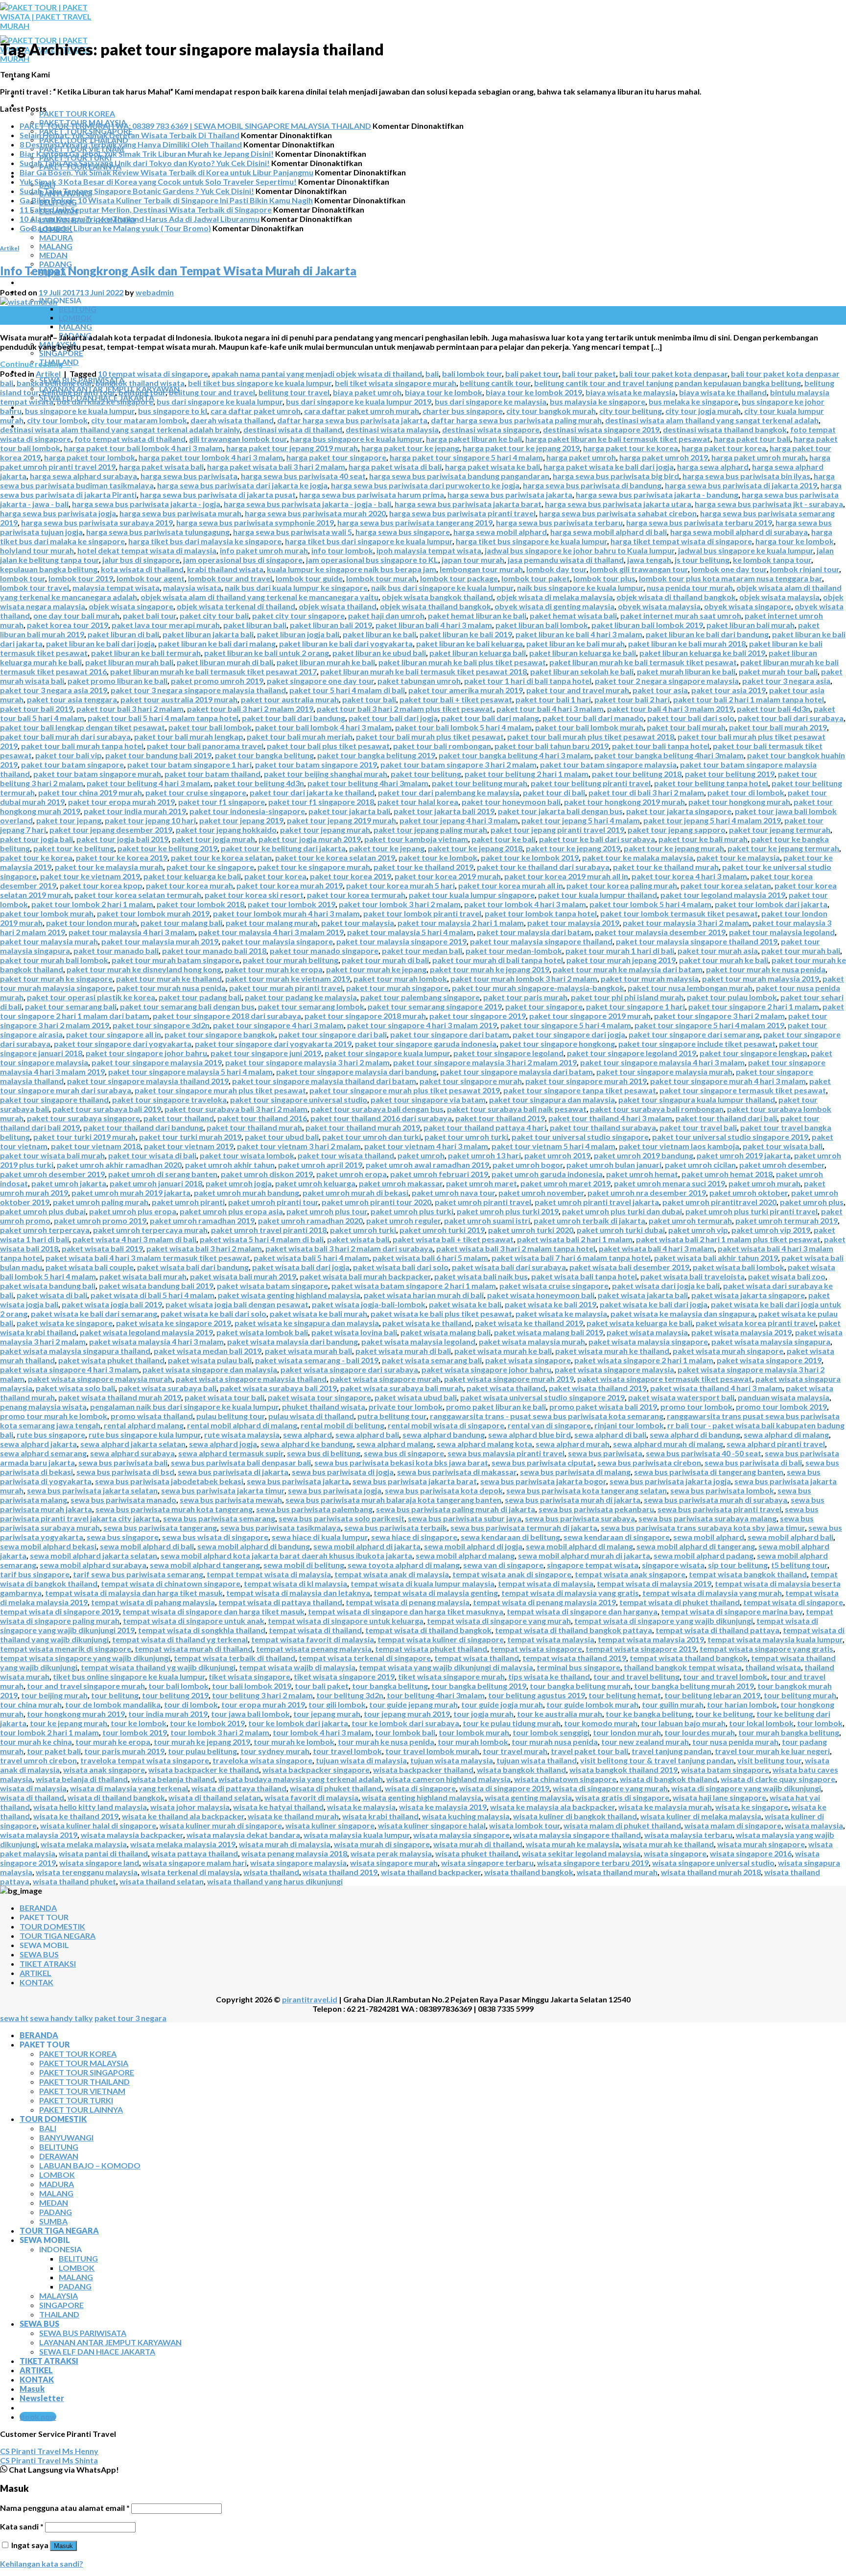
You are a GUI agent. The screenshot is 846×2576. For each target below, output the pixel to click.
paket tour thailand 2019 (500, 1118)
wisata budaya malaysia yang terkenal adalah (301, 1779)
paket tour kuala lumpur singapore (472, 895)
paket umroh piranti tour (273, 1202)
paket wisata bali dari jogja (301, 1267)
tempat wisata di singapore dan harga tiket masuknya (406, 1611)
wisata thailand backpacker (431, 1872)
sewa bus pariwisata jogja (335, 1490)
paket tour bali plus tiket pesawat (328, 746)
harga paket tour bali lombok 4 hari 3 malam (143, 448)
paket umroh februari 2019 (439, 1174)
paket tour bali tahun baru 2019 (552, 746)
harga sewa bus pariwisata (189, 476)
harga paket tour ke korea (631, 448)
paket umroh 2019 (557, 1155)
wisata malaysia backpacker (132, 1835)
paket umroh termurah (690, 1220)
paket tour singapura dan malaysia (552, 1099)
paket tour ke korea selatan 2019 (335, 857)
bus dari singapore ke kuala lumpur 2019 (359, 401)
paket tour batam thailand (212, 774)
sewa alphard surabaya (132, 1453)
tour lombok (820, 1723)
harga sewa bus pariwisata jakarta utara (618, 504)
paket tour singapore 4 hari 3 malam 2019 (422, 1025)
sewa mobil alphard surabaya (93, 1565)
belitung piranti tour (79, 392)
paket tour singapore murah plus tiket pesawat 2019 (405, 1090)
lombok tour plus (604, 578)
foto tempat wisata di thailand (130, 439)
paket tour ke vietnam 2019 (90, 876)
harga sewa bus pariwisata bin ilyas (746, 476)
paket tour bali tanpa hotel (661, 746)
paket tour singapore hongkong (557, 1044)
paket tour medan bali (422, 951)
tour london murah (627, 1732)
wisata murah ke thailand (668, 1844)
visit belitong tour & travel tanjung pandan (657, 1760)
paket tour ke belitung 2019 (167, 848)
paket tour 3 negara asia (786, 681)
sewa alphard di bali (610, 1434)
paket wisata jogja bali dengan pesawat (237, 1304)
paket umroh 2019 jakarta (744, 1155)
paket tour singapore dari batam (450, 1034)
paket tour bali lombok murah (589, 727)
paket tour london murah (92, 923)
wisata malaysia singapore (461, 1835)
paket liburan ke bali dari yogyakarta (346, 643)
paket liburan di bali (123, 634)
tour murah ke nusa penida (386, 1742)
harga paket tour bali (752, 439)
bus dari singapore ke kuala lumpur (220, 401)
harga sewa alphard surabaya (83, 476)
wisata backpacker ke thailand (204, 1769)
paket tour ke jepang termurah (783, 848)
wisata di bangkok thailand (669, 1779)
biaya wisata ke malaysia (631, 392)
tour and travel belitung (636, 1676)
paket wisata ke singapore (65, 1323)
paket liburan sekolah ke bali (582, 671)
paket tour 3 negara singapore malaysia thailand (198, 690)
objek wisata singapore (131, 606)
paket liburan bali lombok (542, 625)
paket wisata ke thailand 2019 (529, 1323)
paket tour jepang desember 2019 (111, 830)
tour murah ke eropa (113, 1742)
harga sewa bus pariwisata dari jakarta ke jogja (242, 485)
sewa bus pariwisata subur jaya (465, 1518)
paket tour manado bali (116, 951)
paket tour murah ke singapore (56, 978)
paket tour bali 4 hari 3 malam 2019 (670, 709)
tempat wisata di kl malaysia (295, 1583)
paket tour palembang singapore (420, 997)
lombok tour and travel (230, 578)
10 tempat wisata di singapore (153, 373)
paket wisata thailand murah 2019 (120, 1397)
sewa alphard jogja (223, 1444)
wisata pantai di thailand (103, 1853)
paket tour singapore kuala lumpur (387, 1053)
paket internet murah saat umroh (681, 615)
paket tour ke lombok (438, 857)
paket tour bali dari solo (691, 718)
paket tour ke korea (36, 857)
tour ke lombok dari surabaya (405, 1723)
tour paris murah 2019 (124, 1751)
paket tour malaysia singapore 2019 (401, 941)
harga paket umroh (581, 457)
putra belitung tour (392, 1416)
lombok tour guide (309, 578)
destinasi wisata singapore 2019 (601, 429)
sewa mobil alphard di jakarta (367, 1546)
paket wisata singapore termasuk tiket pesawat (665, 1379)
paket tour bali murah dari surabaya (65, 736)
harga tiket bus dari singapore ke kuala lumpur (369, 541)
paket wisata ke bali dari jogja (654, 1304)
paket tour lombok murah (47, 913)
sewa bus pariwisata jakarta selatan (92, 1490)
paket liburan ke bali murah (576, 643)
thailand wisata (773, 1667)
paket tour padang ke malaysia (301, 997)
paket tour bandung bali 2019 (158, 755)
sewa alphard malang (395, 1444)
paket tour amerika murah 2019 (466, 690)
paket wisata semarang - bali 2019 (317, 1360)
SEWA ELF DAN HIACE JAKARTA (97, 2351)
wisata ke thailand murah (293, 1816)
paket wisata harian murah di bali (424, 1295)
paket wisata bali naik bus (481, 1276)
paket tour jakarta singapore (679, 811)
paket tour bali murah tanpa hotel (82, 746)
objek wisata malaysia (779, 597)
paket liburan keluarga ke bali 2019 (702, 653)
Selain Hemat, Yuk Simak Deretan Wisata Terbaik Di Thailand (129, 135)
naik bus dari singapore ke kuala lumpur (442, 588)
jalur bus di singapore (141, 560)
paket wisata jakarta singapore (748, 1295)
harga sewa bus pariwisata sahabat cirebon (618, 513)
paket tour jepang (69, 820)
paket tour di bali (554, 792)
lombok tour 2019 (81, 578)
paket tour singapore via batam (428, 1099)
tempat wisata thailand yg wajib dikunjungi (158, 1667)
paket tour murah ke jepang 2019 (490, 969)
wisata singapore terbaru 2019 (593, 1863)
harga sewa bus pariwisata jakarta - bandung (657, 494)
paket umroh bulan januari (614, 1165)
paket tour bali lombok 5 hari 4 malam (463, 727)
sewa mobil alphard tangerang (205, 1565)
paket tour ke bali (504, 839)
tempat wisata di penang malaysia (408, 1602)
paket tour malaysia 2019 (573, 923)
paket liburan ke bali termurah (146, 653)
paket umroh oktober (749, 1192)
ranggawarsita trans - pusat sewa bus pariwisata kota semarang (547, 1416)
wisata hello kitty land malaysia (90, 1807)
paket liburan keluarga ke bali (583, 653)
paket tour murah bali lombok (54, 960)
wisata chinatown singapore (565, 1779)
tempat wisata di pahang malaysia (153, 1602)
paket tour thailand (179, 1118)
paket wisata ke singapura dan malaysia (307, 1323)
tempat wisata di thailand (315, 1630)
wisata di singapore (420, 1788)
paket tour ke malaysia (738, 857)
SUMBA (53, 2221)
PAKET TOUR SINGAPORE (87, 2072)
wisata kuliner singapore (330, 1825)
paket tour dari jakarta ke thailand (312, 792)
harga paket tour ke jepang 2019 (521, 448)
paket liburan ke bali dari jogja (100, 643)
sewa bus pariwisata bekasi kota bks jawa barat (401, 1462)
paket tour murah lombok (400, 978)
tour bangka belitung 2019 (479, 1686)
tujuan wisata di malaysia (361, 1760)
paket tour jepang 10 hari (150, 820)
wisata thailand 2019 (340, 1872)
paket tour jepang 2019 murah (341, 820)
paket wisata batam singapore (272, 1286)
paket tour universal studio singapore (580, 1137)
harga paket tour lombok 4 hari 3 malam (211, 457)
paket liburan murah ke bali (326, 662)
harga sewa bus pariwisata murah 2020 (315, 513)
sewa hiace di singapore (414, 1537)
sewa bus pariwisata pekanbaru (596, 1509)
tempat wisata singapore (536, 1649)
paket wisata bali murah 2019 (243, 1276)
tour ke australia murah (560, 1714)
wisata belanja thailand (173, 1779)
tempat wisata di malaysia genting (436, 1593)
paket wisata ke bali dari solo (213, 1313)
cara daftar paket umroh (256, 411)
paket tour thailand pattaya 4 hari (485, 1127)
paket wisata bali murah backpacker (365, 1276)
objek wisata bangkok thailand (437, 597)
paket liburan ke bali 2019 (466, 634)
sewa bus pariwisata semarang (219, 1518)
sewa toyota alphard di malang (404, 1565)
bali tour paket (589, 373)
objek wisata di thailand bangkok (676, 597)
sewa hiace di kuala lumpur (320, 1537)
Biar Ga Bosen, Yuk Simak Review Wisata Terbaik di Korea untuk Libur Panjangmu (166, 172)
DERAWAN (59, 2156)
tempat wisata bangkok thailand (748, 1574)
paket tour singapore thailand (54, 1099)
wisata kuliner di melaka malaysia (701, 1816)
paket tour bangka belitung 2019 (376, 755)
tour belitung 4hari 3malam (436, 1695)
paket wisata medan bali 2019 (208, 1351)
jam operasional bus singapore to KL (372, 560)
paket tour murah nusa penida (171, 988)
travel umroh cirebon (38, 1760)
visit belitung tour (769, 1760)
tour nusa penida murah (735, 1742)
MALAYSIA (59, 2296)
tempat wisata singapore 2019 (641, 1649)
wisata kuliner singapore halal (432, 1825)
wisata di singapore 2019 (504, 1788)
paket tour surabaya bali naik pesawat (517, 1109)
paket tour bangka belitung (264, 755)
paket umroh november (541, 1192)
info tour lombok (342, 550)
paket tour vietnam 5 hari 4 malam (553, 1146)
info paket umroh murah (264, 550)
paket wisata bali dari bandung (193, 1267)
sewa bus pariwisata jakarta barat (415, 1481)
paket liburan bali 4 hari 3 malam (434, 625)
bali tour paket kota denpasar (673, 373)
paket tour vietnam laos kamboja (679, 1146)
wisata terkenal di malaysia (190, 1872)
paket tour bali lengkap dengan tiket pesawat (82, 727)
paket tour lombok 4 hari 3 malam (525, 904)
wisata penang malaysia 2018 (294, 1853)
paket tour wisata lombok (247, 1155)
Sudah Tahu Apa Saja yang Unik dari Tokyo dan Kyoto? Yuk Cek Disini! (145, 163)
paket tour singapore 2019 (478, 1016)
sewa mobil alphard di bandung (254, 1546)
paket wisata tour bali (224, 1397)
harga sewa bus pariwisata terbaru (559, 522)
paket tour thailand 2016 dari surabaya (381, 1118)
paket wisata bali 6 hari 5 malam (430, 1258)
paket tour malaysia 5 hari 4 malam (410, 932)
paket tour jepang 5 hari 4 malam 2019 (712, 820)
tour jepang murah (327, 1714)
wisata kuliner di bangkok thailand (575, 1816)
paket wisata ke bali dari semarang (94, 1313)
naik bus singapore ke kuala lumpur (580, 588)
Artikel (10, 248)
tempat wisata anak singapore (630, 1574)
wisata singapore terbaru (487, 1863)
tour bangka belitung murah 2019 (694, 1686)
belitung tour (142, 392)
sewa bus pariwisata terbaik (396, 1528)
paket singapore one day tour (320, 681)
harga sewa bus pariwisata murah (180, 513)
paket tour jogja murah (213, 839)
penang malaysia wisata (43, 1407)
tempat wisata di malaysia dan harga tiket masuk (134, 1593)
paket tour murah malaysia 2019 (761, 978)
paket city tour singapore (298, 615)
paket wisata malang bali (446, 1332)
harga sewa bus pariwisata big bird (616, 476)
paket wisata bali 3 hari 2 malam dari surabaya (349, 1248)
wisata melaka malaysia (84, 1844)
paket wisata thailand (506, 1388)
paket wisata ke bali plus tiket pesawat (441, 1313)
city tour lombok (57, 420)
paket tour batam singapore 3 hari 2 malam (458, 764)
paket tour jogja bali (36, 839)
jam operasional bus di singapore (243, 560)
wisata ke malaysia (361, 1807)
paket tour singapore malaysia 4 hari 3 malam (662, 1062)
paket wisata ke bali (465, 1304)
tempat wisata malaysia (551, 1639)
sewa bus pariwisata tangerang (160, 1528)
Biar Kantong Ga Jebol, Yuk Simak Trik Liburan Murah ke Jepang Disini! (147, 154)
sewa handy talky (61, 2018)
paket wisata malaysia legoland (418, 1341)
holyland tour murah (37, 550)
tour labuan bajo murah (683, 1723)
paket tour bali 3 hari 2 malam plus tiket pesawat (405, 709)
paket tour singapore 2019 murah (590, 1016)
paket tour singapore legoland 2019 (632, 1053)
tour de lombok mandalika (113, 1704)
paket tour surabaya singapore (83, 1118)
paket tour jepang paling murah (430, 830)
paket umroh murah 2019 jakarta (131, 1192)
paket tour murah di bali (385, 960)
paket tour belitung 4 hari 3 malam (149, 783)
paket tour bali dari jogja (393, 718)
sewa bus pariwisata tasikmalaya (281, 1528)
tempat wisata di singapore (793, 1602)
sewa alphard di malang (786, 1434)
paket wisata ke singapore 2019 (174, 1323)
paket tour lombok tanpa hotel (541, 913)
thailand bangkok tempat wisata (683, 1667)
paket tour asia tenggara (72, 699)
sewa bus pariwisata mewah (231, 1500)
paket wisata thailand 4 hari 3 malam (716, 1388)
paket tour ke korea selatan (221, 857)
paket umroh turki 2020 (531, 1230)
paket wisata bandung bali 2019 (156, 1286)
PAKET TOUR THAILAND (84, 2082)
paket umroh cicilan (700, 1165)
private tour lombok (406, 1407)
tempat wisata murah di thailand (194, 1649)
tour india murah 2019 (168, 1714)
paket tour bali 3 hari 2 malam (130, 709)
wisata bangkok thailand (521, 1769)
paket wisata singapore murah (385, 1379)
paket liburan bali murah (751, 625)
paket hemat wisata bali (573, 615)
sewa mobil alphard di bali (147, 1546)
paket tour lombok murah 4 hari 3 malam (286, 913)
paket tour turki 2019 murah (84, 1137)
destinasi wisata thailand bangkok (725, 429)
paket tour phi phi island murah (627, 997)
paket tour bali (369, 699)
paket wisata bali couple (90, 1267)
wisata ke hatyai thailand (278, 1807)
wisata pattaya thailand (195, 1853)
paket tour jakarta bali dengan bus (560, 811)
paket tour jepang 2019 (241, 820)
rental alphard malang (144, 1425)
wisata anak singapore (104, 1769)
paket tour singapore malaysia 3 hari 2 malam (307, 1062)
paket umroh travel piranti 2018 (269, 1230)
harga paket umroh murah (759, 457)
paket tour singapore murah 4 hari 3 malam (728, 1081)
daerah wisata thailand (232, 420)
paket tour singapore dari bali (333, 1034)
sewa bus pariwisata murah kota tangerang (174, 1509)
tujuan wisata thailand (537, 1760)
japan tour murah (473, 560)
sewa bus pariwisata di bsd (125, 1472)
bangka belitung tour (54, 383)
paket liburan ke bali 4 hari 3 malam (579, 634)
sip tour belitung (738, 1565)
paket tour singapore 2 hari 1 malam (754, 1006)
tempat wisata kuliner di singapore (441, 1639)
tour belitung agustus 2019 (537, 1695)
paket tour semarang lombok (311, 1006)
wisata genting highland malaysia (422, 1797)
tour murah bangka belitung (789, 1732)
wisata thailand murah (617, 1872)
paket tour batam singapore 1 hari (189, 764)
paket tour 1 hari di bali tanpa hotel (528, 681)
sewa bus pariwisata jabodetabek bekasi (169, 1481)
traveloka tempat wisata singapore (145, 1760)
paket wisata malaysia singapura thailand (75, 1351)
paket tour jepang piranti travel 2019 (557, 830)
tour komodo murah (601, 1723)
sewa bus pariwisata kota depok (444, 1490)
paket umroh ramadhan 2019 (202, 1220)
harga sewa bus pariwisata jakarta (510, 494)
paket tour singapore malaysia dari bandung (356, 1071)
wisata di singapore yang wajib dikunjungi (746, 1788)
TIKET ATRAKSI (48, 1963)
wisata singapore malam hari (195, 1863)
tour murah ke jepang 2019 (202, 1742)
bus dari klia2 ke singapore (105, 401)
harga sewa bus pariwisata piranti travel (462, 513)
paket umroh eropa (352, 1174)
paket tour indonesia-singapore (247, 811)
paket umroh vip (698, 1230)
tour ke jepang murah (69, 1723)
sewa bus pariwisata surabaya (580, 1518)
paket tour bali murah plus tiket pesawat (430, 736)
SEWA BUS (39, 1954)
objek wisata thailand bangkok (435, 606)
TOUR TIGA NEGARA (59, 282)
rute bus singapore (51, 1434)
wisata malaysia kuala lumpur (357, 1835)
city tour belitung (631, 411)
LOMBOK (75, 318)
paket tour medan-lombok (514, 951)
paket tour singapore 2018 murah (365, 1016)
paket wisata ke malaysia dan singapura (683, 1313)
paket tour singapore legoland (508, 1053)
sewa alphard (307, 1434)
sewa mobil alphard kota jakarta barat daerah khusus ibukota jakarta (286, 1555)
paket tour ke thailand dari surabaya (543, 867)
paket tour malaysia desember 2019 (660, 932)
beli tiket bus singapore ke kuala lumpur (260, 383)
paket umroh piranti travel (483, 1202)
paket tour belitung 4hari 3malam (368, 783)
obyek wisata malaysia (659, 606)
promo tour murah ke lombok (54, 1416)
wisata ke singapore (752, 1807)
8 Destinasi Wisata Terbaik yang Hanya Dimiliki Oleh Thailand (131, 144)
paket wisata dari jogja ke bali (666, 1286)
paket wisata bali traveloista (693, 1276)
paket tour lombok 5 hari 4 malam (650, 904)
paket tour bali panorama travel (205, 746)
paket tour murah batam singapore (176, 960)
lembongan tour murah (481, 569)
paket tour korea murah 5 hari (400, 885)
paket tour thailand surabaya (603, 1127)
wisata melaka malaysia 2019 (183, 1844)
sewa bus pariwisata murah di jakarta (573, 1500)
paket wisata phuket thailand (111, 1360)
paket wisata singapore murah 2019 (509, 1379)
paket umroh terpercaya (45, 1230)
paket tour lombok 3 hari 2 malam (400, 904)
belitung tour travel (294, 392)
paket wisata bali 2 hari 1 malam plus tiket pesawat (728, 1239)
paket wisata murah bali (308, 1351)
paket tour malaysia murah (49, 941)
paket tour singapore (544, 1006)
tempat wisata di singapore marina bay (732, 1611)
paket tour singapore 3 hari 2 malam (719, 1016)
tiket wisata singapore (249, 1676)
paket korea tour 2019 (68, 625)
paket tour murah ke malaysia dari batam (628, 969)
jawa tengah (649, 560)
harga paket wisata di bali (395, 467)
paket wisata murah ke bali (503, 1351)
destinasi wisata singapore (491, 429)
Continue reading (36, 364)
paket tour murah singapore (397, 988)
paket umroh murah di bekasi (355, 1192)
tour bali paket (322, 1686)
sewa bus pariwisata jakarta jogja (670, 1481)
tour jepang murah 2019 (407, 1714)
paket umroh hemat (642, 1174)
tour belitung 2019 (175, 1695)
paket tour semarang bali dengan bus (187, 1006)
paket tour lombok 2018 (200, 904)
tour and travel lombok (725, 1676)
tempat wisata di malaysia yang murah (712, 1593)
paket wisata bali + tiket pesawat (453, 1239)
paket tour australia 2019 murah (179, 699)
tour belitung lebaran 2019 (712, 1695)
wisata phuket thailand (477, 1853)
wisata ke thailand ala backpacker (183, 1816)
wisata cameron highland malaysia (448, 1779)
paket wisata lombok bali (262, 1332)
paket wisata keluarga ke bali (639, 1323)
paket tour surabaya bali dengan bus (377, 1109)
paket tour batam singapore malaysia (608, 764)
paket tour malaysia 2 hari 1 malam (461, 923)
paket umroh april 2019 (320, 1165)
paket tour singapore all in (114, 1034)
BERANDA (38, 1908)
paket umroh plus (812, 1202)
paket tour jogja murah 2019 (310, 839)
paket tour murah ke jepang (376, 969)
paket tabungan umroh (419, 681)
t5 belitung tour (799, 1565)
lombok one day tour (729, 569)
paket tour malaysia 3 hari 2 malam (686, 923)
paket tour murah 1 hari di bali (620, 951)
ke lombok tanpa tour (772, 560)
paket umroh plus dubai (43, 1211)
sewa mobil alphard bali (790, 1537)
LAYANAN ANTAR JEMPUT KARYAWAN (110, 2342)
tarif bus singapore (35, 1574)
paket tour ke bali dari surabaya (597, 839)
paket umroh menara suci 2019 (670, 1183)
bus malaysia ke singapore (598, 401)
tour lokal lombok (761, 1723)
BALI (48, 2128)
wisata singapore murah (394, 1863)
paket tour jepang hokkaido (226, 830)
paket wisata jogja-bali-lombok (369, 1304)
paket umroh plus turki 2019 (508, 1211)
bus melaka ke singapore (693, 401)
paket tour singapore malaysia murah (664, 1071)
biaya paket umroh (367, 392)
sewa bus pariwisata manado (123, 1500)
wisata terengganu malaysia (87, 1872)
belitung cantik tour (495, 383)
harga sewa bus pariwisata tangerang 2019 (415, 522)
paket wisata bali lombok (739, 1267)
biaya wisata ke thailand (723, 392)
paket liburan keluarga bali (478, 653)
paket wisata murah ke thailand (612, 1351)
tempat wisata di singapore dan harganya (582, 1611)
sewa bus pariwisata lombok (722, 1490)
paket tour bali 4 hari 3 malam (550, 709)
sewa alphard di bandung (695, 1434)
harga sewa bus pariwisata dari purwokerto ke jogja (425, 485)
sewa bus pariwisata (605, 1453)
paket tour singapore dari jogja (569, 1034)
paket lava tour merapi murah (166, 625)
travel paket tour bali (589, 1751)
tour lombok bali (405, 1732)
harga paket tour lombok (90, 457)
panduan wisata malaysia (784, 1397)
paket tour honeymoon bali (511, 802)
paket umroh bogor (528, 1165)
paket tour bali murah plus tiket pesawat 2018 (591, 736)
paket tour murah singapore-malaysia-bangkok (538, 988)
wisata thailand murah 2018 (711, 1872)
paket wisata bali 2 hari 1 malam (575, 1239)
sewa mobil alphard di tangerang (696, 1546)
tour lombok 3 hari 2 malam (220, 1732)
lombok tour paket (536, 578)
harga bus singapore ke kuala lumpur (356, 439)
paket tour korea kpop (101, 885)
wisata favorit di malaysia (311, 1797)
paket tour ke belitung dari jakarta (283, 848)
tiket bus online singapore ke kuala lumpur (129, 1676)
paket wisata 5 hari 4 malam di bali (262, 1239)
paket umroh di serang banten (163, 1174)
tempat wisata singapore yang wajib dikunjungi (85, 1658)
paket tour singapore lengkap (753, 1053)
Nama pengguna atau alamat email (65, 2508)
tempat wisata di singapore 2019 (59, 1611)
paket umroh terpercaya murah (150, 1230)
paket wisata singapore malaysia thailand (251, 1379)
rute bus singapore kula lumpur (145, 1434)
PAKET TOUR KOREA (77, 114)
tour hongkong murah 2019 (76, 1714)
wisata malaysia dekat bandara (243, 1835)
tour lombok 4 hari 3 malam (322, 1732)
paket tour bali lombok (210, 727)
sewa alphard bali (367, 1434)
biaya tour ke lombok (444, 392)
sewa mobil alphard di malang (579, 1546)
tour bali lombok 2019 (252, 1686)
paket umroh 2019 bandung (644, 1155)
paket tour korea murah (189, 885)
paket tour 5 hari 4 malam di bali (347, 690)
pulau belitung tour (231, 1416)
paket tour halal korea (418, 802)
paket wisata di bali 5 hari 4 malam (153, 1295)
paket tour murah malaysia (650, 978)
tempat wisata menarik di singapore (66, 1649)
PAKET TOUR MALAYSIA (84, 2063)
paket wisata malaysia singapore (648, 1341)
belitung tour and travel (212, 392)
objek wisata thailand (338, 606)
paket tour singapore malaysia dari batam (517, 1071)
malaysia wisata (192, 588)
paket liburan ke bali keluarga (470, 643)
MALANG (56, 246)
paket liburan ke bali (379, 634)
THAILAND (59, 2314)
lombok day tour (556, 569)
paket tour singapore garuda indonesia (426, 1044)
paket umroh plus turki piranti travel (752, 1211)
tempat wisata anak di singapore (512, 1574)
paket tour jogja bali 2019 (122, 839)
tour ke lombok (139, 1723)
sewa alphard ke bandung (307, 1444)
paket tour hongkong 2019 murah (624, 802)
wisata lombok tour (525, 1825)
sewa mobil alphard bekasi (48, 1546)
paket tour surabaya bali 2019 (107, 1109)
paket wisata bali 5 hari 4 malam (311, 1258)
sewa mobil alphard (709, 1537)
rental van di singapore (549, 1425)
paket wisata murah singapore (728, 1351)
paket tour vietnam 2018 (96, 1146)
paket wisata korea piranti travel (756, 1323)
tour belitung (115, 1695)
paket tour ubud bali (282, 1137)
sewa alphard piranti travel (776, 1444)
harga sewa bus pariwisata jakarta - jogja (146, 504)
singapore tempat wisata (593, 1565)
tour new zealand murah (645, 1742)
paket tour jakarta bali (349, 811)
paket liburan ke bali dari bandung (707, 634)
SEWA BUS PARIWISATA (83, 2333)
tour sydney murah (275, 1751)
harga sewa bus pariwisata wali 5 (293, 532)
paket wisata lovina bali (354, 1332)
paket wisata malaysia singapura (771, 1341)
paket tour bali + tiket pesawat (456, 699)
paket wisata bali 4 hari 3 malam (657, 1248)
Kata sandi (22, 2526)
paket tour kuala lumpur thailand (598, 895)
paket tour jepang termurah (780, 830)
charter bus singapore (463, 411)
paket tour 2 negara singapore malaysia (667, 681)
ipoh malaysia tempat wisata (429, 550)
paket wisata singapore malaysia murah (100, 1379)
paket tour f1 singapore (222, 802)
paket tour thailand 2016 (262, 1118)
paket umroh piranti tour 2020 (376, 1202)
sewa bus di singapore (404, 1453)
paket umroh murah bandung (247, 1192)
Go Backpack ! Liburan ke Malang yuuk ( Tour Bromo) (115, 228)
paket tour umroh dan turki (372, 1137)
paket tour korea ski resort (254, 895)
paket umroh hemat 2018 (727, 1174)
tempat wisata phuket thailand (431, 1649)
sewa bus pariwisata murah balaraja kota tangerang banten (393, 1500)
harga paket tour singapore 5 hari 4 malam (466, 457)
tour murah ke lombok (294, 1742)
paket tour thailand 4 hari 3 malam (610, 1118)
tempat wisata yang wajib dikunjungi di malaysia (446, 1667)
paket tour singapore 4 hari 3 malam (278, 1025)
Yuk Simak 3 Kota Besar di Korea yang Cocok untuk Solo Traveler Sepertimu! (158, 181)
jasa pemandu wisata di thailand (566, 560)
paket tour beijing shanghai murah (326, 774)
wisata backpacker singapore (316, 1769)
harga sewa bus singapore (403, 532)
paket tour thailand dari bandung (143, 1127)
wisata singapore (675, 1853)
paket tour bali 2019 (36, 709)
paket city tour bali (214, 615)
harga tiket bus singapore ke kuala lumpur (531, 541)
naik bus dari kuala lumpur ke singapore (296, 588)
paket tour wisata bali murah (52, 1155)
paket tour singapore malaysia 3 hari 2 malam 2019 (485, 1062)
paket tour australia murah (290, 699)
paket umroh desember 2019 (52, 1174)
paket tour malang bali (181, 923)
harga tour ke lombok (795, 541)
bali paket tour (532, 373)
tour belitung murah (800, 1695)
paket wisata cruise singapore (554, 1286)
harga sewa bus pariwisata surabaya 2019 (97, 522)
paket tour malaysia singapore (277, 941)
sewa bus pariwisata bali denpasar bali (241, 1462)
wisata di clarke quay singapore (778, 1779)
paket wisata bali (358, 1239)
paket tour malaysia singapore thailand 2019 (697, 941)
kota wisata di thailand (142, 569)
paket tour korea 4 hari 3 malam (689, 876)
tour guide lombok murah (592, 1704)
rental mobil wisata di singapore (446, 1425)
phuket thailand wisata (324, 1407)
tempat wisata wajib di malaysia (297, 1667)
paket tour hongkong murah (739, 802)
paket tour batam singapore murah (97, 774)
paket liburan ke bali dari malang (217, 643)
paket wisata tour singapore (319, 1397)
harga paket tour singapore (336, 457)
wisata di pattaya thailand (239, 1788)
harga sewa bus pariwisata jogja (58, 513)
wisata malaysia (814, 1825)
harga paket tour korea (724, 448)
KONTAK (36, 1982)
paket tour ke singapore (210, 867)
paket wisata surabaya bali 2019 (278, 1388)
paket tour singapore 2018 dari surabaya (227, 1016)
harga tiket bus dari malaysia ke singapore (205, 541)
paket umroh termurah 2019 (787, 1220)
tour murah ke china (36, 1742)
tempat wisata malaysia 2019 (651, 1639)
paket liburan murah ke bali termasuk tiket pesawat (643, 662)
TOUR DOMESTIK (52, 1926)
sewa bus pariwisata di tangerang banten (709, 1472)
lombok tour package (459, 578)
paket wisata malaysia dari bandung (293, 1341)
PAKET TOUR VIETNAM (82, 2091)
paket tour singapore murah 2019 (586, 1081)
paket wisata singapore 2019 (769, 1360)
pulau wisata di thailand (311, 1416)
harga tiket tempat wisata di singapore (681, 541)
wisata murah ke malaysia (573, 1844)
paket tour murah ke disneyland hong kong (144, 969)
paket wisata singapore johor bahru (486, 1369)
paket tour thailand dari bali (726, 1118)
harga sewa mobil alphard (500, 532)
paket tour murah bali (801, 951)
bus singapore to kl (173, 411)
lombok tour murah (381, 578)
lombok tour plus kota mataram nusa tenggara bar (730, 578)
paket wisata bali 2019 (102, 1248)
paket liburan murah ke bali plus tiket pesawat (462, 662)
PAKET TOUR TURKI (76, 2100)
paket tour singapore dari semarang (694, 1034)
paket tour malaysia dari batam (534, 932)
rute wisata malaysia (242, 1434)
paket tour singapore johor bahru (146, 1053)
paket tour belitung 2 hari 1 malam (527, 774)
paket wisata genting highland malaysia (289, 1295)
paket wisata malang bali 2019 (549, 1332)
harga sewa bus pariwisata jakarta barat (468, 504)
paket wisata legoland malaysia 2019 (146, 1332)
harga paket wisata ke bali (493, 467)
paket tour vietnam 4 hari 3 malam (426, 1146)
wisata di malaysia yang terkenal (129, 1788)
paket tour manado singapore (324, 951)
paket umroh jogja (239, 1183)
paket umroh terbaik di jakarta (589, 1220)
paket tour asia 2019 (728, 690)
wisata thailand (271, 1872)
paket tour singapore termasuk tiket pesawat (743, 1090)
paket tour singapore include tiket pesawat (697, 1044)
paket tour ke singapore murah (314, 867)
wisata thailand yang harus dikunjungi (275, 1881)
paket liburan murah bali (129, 662)
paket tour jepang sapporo (677, 830)
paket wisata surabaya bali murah (402, 1388)
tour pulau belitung (202, 1751)
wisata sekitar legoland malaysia (581, 1853)
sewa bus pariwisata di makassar (457, 1472)
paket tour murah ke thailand (169, 978)
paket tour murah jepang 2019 (621, 960)
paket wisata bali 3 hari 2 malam (204, 1248)
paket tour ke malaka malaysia (638, 857)
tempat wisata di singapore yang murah (499, 1621)
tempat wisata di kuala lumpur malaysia (423, 1583)
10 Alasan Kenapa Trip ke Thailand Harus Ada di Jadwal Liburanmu (140, 219)
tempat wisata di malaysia (546, 1583)
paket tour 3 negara (130, 2018)
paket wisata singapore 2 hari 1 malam (644, 1360)
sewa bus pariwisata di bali (753, 1462)
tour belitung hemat (625, 1695)
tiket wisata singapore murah (451, 1676)
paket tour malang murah (272, 923)
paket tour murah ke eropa (274, 969)
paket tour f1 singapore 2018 (321, 802)
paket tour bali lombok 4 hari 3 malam (323, 727)
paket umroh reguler (403, 1220)
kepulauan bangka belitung (49, 569)
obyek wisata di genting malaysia (554, 606)
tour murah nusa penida (555, 1742)
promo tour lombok (696, 1407)
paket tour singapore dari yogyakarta (123, 1044)
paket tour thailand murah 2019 (363, 1127)
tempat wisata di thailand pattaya (717, 1630)
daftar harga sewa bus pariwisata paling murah (516, 420)
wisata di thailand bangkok (116, 1797)
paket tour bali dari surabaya (791, 718)
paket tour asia (660, 690)
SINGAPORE (61, 353)
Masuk (63, 2546)
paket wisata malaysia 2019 (741, 1332)
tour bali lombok (178, 1686)
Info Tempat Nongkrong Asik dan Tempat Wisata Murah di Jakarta (178, 271)
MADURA (56, 238)
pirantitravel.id (310, 1999)
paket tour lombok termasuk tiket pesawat (679, 913)
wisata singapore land (99, 1863)
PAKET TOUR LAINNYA (81, 2109)
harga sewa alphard (713, 467)
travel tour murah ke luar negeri (772, 1751)
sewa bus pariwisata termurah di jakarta (524, 1528)
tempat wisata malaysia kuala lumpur (775, 1639)
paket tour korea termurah (356, 895)
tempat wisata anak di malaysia (392, 1574)
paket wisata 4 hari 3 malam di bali (134, 1239)
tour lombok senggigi (551, 1732)
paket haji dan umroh (386, 615)
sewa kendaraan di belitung (510, 1537)
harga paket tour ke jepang (410, 448)
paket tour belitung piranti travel (591, 783)
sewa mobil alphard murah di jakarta (584, 1555)
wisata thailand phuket (74, 1881)
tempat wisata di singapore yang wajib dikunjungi (664, 1621)
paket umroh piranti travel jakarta (597, 1202)
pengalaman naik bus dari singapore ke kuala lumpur (184, 1407)
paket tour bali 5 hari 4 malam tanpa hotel (163, 718)
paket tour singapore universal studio (299, 1099)
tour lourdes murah (700, 1732)
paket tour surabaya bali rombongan (657, 1109)
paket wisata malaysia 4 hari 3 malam (156, 1341)
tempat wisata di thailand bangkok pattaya (574, 1630)
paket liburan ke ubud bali (379, 653)
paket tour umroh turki (466, 1137)
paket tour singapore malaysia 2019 (157, 1062)
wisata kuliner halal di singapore (98, 1825)
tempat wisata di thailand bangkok (428, 1630)
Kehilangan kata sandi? (42, 2564)
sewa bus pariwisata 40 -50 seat (704, 1453)
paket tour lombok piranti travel (422, 913)
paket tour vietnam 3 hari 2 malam (299, 1146)
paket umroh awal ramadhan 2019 (427, 1165)
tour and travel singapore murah (86, 1686)
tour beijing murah (54, 1695)
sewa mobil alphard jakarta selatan (94, 1555)
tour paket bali (54, 1751)
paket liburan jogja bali (298, 634)
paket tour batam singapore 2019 (316, 764)
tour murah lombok (473, 1742)
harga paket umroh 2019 (664, 457)
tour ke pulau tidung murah (512, 1723)
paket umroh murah (764, 1183)
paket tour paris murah (525, 997)
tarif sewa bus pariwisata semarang (138, 1574)
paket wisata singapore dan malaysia (210, 1369)
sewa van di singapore (503, 1565)
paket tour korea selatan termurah (138, 895)
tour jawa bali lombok (250, 1714)
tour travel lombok (347, 1751)
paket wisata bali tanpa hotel (584, 1276)
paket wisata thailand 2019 (598, 1388)
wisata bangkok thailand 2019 (623, 1769)
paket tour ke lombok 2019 (530, 857)
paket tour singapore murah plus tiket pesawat (220, 1090)
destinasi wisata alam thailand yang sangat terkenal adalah (712, 420)
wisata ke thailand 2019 (76, 1816)
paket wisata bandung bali (48, 1286)
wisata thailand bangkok (529, 1872)
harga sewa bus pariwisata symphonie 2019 (255, 522)
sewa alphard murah (573, 1444)
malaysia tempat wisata (116, 588)
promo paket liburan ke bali (496, 1407)
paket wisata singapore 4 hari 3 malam (70, 1369)
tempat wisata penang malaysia (314, 1649)
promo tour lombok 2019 (781, 1407)
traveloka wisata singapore (262, 1760)
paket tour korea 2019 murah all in (566, 876)
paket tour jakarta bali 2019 (444, 811)
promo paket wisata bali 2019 (603, 1407)
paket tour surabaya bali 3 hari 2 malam (236, 1109)
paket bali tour (150, 615)
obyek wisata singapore (748, 606)
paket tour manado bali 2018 (214, 951)
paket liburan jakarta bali (208, 634)
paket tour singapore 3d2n (161, 1025)
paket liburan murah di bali (225, 662)
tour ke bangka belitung (649, 1714)
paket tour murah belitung (291, 960)
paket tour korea (275, 876)
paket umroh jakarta (69, 1183)
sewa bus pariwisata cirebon (649, 1462)
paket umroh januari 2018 (156, 1183)
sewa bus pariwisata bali (123, 1462)
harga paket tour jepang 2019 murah (292, 448)
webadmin (155, 292)
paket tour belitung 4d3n (259, 783)
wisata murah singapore (761, 1844)
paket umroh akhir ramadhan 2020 (119, 1165)
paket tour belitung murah (480, 783)
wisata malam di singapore (733, 1825)
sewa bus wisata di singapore (215, 1537)
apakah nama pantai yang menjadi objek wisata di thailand (317, 373)
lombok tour (23, 578)
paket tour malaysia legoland (782, 932)
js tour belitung (702, 560)
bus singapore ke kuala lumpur (80, 411)
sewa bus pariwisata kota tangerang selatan (587, 1490)
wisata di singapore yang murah (610, 1788)
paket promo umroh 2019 (217, 681)
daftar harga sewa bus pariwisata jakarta (352, 420)
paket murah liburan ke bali (686, 671)
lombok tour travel (35, 588)
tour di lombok (191, 1704)
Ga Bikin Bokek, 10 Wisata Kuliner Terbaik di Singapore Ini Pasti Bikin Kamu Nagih (166, 200)
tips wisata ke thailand (549, 1676)
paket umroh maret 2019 (565, 1183)
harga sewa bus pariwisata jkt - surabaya (769, 504)
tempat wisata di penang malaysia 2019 (544, 1602)
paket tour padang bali (200, 997)
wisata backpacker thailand (423, 1769)
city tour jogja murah (703, 411)
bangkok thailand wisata (140, 383)
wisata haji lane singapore (719, 1797)
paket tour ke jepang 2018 (475, 848)
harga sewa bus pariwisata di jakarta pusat (218, 494)
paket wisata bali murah (143, 1276)
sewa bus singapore (123, 1537)
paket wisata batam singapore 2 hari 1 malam (414, 1286)
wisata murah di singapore (382, 1844)
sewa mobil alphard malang (465, 1555)
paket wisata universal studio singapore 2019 (542, 1397)
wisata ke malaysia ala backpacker (552, 1807)
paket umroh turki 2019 (442, 1230)
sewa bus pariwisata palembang (314, 1509)
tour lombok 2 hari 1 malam (49, 1732)
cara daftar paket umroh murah (362, 411)
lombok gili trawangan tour (639, 569)
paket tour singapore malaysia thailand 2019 (148, 1081)
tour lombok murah (474, 1732)
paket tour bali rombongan (442, 746)
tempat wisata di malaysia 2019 (654, 1583)
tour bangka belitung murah (580, 1686)
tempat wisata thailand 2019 (574, 1658)
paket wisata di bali (52, 1295)
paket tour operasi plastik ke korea (91, 997)
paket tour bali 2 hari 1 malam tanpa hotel (749, 699)
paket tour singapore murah (471, 1081)
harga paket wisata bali (161, 467)
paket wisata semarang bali (432, 1360)
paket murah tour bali (778, 671)
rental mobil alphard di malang (242, 1425)
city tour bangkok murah (551, 411)
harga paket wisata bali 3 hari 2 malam (276, 467)
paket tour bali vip (69, 755)
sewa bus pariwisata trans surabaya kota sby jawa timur (703, 1528)
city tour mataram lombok (139, 420)
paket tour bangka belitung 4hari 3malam (669, 755)
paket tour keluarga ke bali (192, 876)
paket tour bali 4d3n (774, 709)
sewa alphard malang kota (484, 1444)
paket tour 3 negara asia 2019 (54, 690)
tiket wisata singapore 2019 (344, 1676)
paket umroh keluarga (315, 1183)
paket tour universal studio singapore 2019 (730, 1137)
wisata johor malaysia (190, 1807)
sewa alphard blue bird (529, 1434)
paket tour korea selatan (726, 885)
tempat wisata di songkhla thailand (202, 1630)
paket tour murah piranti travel (286, 988)
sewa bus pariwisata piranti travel (719, 1509)
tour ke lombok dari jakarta (298, 1723)
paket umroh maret (482, 1183)
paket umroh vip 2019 (771, 1230)
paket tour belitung (426, 774)
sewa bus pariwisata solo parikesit (341, 1518)
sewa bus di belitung (324, 1453)
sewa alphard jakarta (38, 1444)
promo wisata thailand (152, 1416)
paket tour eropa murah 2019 (121, 802)
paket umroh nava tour (453, 1192)
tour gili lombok (337, 1704)
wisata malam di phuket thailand (622, 1825)
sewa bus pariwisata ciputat (543, 1462)
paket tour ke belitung (74, 848)
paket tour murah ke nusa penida (766, 969)
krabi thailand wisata (225, 569)
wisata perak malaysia (391, 1853)
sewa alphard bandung (444, 1434)
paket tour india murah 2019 (135, 811)
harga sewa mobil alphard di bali (609, 532)
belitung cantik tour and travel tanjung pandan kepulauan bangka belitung (668, 383)
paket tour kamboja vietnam (416, 839)
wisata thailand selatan (162, 1881)
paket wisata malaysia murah (532, 1341)
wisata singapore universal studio (713, 1863)
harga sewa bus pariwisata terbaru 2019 (699, 522)
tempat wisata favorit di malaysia (313, 1639)
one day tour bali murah (76, 615)
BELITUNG (78, 309)
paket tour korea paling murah (622, 885)
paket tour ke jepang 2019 (573, 848)
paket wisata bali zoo (787, 1276)
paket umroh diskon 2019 (267, 1174)
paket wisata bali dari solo (401, 1267)
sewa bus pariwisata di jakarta (233, 1472)
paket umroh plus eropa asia (231, 1211)
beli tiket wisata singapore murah (396, 383)
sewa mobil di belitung (304, 1565)
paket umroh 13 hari (484, 1155)
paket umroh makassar (401, 1183)
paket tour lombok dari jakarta (771, 904)
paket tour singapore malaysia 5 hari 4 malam (190, 1071)
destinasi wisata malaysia (392, 429)
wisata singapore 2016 (751, 1853)
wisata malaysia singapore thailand (577, 1835)
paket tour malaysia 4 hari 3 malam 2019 (271, 932)
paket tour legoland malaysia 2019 (723, 895)
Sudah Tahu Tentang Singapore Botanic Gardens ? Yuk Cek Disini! (137, 191)
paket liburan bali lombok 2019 (647, 625)
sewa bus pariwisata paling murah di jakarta (456, 1509)
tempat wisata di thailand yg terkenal (180, 1639)
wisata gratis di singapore (622, 1797)
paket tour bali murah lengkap (189, 736)
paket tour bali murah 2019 (778, 727)
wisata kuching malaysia (466, 1816)
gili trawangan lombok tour (238, 439)
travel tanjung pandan (671, 1751)
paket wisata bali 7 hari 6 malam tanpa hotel (571, 1258)
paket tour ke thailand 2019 (423, 867)
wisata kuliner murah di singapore (221, 1825)
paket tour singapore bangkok (220, 1034)
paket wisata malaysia (647, 1332)
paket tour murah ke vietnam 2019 (288, 978)
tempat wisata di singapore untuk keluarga (346, 1621)
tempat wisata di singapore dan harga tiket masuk (213, 1611)
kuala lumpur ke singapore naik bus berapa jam (352, 569)
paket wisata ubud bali (416, 1397)
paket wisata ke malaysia (561, 1313)
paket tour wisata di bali (152, 1155)
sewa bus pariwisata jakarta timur (223, 1490)
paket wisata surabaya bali (167, 1388)
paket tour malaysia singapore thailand (541, 941)
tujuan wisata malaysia (452, 1760)
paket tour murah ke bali (724, 960)
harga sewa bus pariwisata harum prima (372, 494)
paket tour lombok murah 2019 (153, 913)
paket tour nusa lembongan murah (690, 988)
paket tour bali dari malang (490, 718)
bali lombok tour (472, 373)
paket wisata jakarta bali (643, 1295)
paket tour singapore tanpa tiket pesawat (580, 1090)
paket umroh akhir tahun (230, 1165)
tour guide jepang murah (413, 1704)
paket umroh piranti (188, 1202)
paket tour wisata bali (783, 1146)
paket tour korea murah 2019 (290, 885)
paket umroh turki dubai (621, 1230)
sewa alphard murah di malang (668, 1444)
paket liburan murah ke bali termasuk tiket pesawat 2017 (213, 671)
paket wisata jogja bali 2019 (112, 1304)
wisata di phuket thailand (336, 1788)
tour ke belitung (724, 1714)
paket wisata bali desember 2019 (629, 1267)
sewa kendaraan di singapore (617, 1537)
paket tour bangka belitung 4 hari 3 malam (515, 755)
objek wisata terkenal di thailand (236, 606)
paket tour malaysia (358, 923)
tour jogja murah (483, 1714)
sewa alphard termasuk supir (231, 1453)
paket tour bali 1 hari (553, 699)
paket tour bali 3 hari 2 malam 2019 (250, 709)
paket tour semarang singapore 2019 (435, 1006)
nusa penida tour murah (690, 588)
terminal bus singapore (578, 1667)
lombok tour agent (151, 578)
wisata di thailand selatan (215, 1797)
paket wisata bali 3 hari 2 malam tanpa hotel (516, 1248)
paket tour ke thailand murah (666, 867)
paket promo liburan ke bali (117, 681)
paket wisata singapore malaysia (614, 1369)
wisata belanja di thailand (82, 1779)
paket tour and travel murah (578, 690)
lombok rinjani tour (805, 569)
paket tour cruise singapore (196, 792)
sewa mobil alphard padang (704, 1555)
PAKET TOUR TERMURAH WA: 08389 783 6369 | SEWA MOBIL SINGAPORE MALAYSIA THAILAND (195, 126)
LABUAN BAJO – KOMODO (90, 2165)
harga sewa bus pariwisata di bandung (592, 485)
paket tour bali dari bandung (294, 718)
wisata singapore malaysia (298, 1863)
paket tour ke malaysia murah (109, 867)
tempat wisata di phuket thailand (680, 1602)
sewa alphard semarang (43, 1453)
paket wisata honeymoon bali (541, 1295)
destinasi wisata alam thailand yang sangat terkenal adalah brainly (120, 429)
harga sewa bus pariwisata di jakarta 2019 (741, 485)
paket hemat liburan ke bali (477, 615)
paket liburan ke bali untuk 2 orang (267, 653)
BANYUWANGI (66, 2137)
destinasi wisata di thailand (293, 429)
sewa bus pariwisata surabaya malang (707, 1518)
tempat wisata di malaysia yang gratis (570, 1593)
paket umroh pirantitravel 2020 (719, 1202)
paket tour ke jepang (387, 848)
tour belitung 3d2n (350, 1695)
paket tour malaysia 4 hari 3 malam (132, 932)
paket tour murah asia (718, 951)
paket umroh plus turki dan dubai (622, 1211)
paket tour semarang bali (71, 1006)
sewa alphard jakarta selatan (133, 1444)
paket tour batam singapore (72, 764)
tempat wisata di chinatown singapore (171, 1583)
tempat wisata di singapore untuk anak (194, 1621)
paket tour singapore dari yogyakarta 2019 (273, 1044)
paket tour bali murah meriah (300, 736)
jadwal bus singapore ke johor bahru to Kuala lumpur (580, 550)
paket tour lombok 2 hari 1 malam (92, 904)
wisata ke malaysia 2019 (443, 1807)
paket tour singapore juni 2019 (266, 1053)
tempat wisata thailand (477, 1658)
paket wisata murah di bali (403, 1351)
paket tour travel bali (698, 1127)
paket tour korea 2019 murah (448, 876)
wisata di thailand (32, 1797)
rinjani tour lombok (629, 1425)
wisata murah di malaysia (285, 1844)
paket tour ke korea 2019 (122, 857)
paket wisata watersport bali (681, 1397)
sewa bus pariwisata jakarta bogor (543, 1481)
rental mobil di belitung (342, 1425)
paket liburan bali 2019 (331, 625)
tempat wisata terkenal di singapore (365, 1658)
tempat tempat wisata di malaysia (269, 1574)
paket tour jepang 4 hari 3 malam (459, 820)
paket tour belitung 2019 (730, 774)
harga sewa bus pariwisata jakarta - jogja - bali (307, 504)
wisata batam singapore (725, 1769)
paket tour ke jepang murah (674, 848)
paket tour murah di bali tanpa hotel (498, 960)
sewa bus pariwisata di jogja (343, 1472)
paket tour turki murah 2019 (190, 1137)
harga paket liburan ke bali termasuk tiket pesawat (618, 439)
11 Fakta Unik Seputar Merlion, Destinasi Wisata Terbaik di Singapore (146, 209)
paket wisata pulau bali (210, 1360)
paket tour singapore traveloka (169, 1099)
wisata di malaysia (33, 1788)
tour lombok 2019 (135, 1732)
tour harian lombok (742, 1704)
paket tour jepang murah (325, 830)
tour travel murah (515, 1751)
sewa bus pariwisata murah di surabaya (716, 1500)
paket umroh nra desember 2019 (647, 1192)
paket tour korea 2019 (351, 876)
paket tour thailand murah (254, 1127)
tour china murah (31, 1704)
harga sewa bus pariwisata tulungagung (158, 532)
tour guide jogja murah (502, 1704)
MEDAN (53, 255)
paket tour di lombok (746, 792)
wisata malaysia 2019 (39, 1835)
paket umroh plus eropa (133, 1211)
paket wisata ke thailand (427, 1323)
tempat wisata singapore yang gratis (766, 1649)
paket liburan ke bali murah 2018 (687, 643)
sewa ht (14, 2018)
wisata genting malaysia (528, 1797)
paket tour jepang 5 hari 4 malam (581, 820)
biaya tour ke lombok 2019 (534, 392)
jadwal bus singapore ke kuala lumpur (746, 550)
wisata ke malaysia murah (665, 1807)
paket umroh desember (782, 1165)
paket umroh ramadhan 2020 (310, 1220)
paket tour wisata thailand (346, 1155)
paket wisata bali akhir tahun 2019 (716, 1258)
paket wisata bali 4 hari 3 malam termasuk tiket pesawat (148, 1258)
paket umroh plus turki (412, 1211)
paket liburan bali (255, 625)
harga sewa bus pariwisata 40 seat (303, 476)
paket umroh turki (363, 1230)
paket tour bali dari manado (593, 718)
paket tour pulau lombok (732, 997)
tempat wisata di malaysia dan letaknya (298, 1593)
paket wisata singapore (528, 1360)
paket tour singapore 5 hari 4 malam (566, 1025)
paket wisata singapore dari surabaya (349, 1369)
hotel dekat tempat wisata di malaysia (147, 550)
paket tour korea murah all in (511, 885)
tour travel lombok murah (432, 1751)
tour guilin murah (673, 1704)
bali (432, 373)
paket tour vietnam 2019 (189, 1146)
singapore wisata (673, 1565)
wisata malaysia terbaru (688, 1835)
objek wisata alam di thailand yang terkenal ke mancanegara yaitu (259, 597)
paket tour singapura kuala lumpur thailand (697, 1099)
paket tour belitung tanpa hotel (711, 783)
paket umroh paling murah (101, 1202)
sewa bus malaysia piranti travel (506, 1453)
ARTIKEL (35, 1973)
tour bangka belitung (390, 1686)
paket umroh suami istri (487, 1220)
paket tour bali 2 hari (632, 699)
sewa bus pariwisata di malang (575, 1472)
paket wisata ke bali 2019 (551, 1304)
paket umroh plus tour (327, 1211)
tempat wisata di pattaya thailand (280, 1602)
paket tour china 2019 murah (90, 792)
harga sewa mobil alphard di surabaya (739, 532)
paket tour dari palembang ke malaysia (449, 792)
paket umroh (421, 1155)
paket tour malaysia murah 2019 (160, 941)
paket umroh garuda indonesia (547, 1174)
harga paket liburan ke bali (474, 439)
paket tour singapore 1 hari (635, 1006)
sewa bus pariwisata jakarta (298, 1481)
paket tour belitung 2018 (637, 774)
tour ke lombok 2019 (207, 1723)
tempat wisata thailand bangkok (689, 1658)
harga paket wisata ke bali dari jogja (609, 467)
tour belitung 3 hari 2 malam (262, 1695)
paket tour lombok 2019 (292, 904)
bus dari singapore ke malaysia (491, 401)
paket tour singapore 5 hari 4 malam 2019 (709, 1025)
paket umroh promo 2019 (100, 1220)
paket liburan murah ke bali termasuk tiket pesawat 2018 (423, 671)
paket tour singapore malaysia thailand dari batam (324, 1081)
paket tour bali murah (686, 727)
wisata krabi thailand (380, 1816)
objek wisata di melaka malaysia (555, 597)
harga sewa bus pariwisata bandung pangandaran (459, 476)
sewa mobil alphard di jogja (473, 1546)
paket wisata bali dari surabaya (509, 1267)
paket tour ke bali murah (703, 839)
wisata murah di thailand (478, 1844)
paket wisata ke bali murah (318, 1313)
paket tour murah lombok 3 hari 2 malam (524, 978)
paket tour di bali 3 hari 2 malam (646, 792)
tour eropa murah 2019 (263, 1704)
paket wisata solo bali (75, 1388)
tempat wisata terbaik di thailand (235, 1658)
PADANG (56, 2212)
